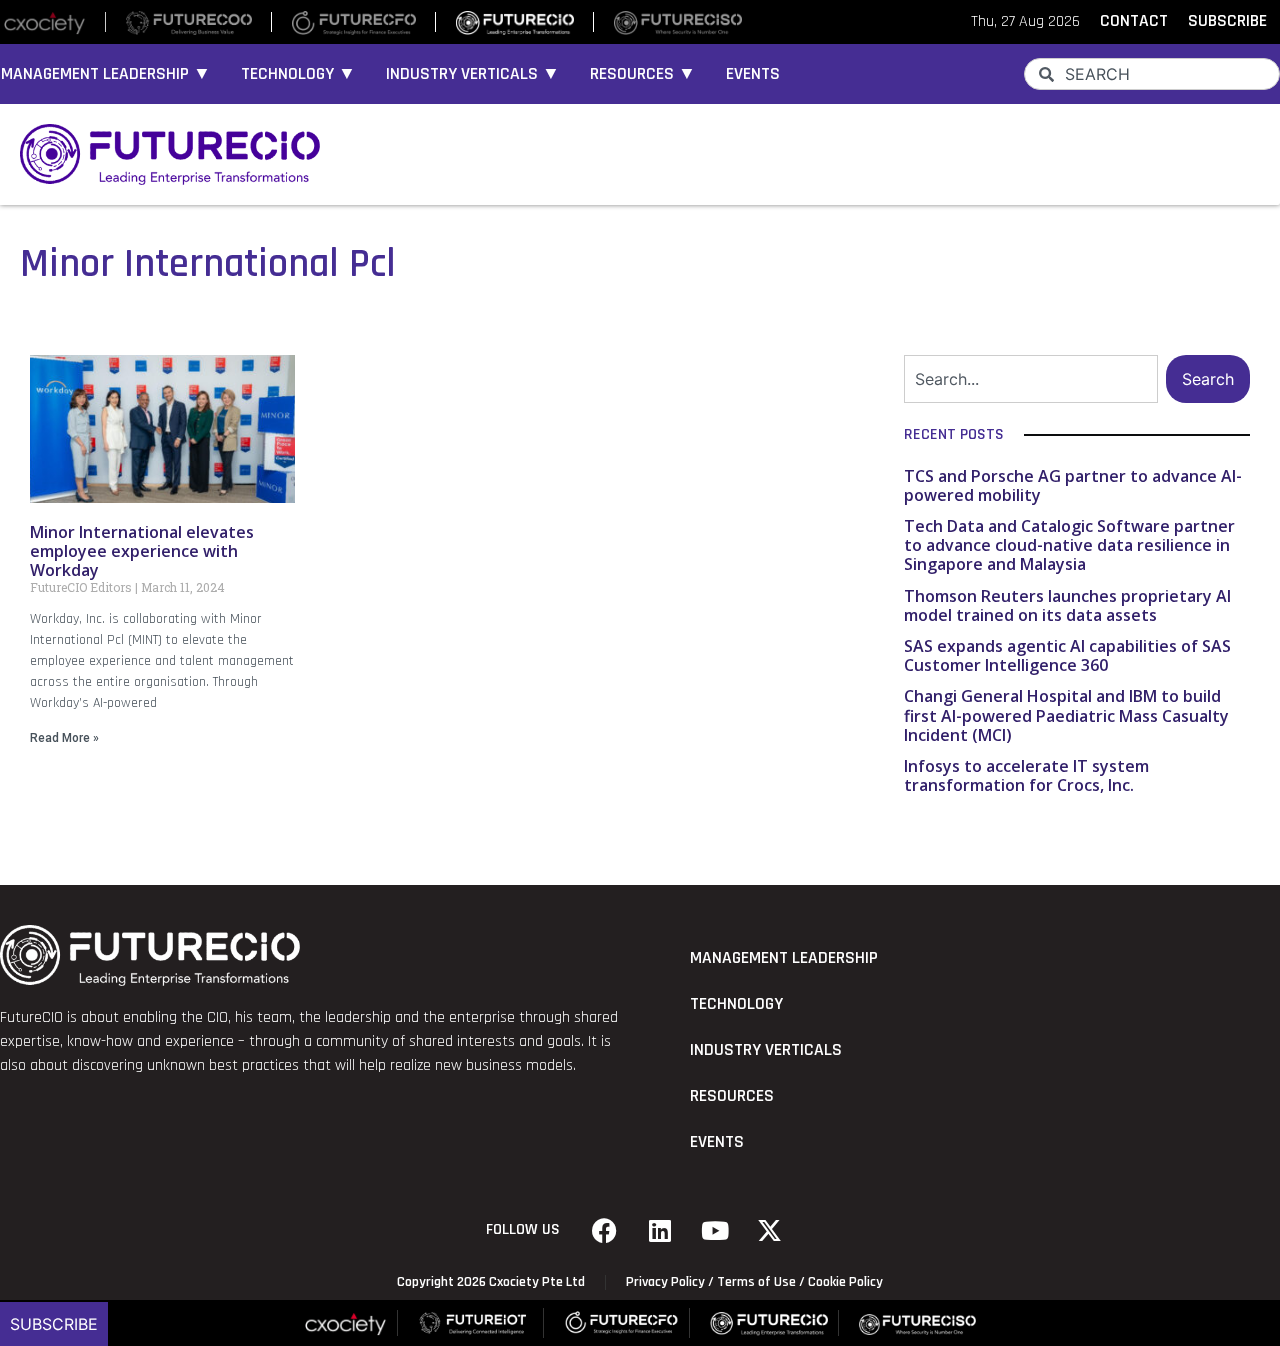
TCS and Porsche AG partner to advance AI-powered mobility (1073, 485)
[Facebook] (605, 1230)
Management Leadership (784, 958)
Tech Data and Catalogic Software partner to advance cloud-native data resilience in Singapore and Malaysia (1069, 545)
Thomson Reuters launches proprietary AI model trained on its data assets (1067, 605)
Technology (736, 1004)
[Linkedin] (660, 1230)
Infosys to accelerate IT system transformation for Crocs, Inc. (1026, 775)
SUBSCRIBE (1227, 21)
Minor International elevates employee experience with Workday (142, 551)
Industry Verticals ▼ (473, 74)
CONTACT (1134, 21)
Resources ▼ (643, 74)
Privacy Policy (665, 1282)
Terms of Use (756, 1282)
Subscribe (54, 1324)
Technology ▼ (298, 74)
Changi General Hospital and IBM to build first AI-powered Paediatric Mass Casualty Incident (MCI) (1066, 715)
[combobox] (1152, 74)
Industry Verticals (766, 1050)
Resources (732, 1096)
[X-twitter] (770, 1230)
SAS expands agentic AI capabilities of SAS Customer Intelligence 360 (1067, 655)
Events (753, 74)
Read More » (64, 738)
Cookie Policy (845, 1282)
